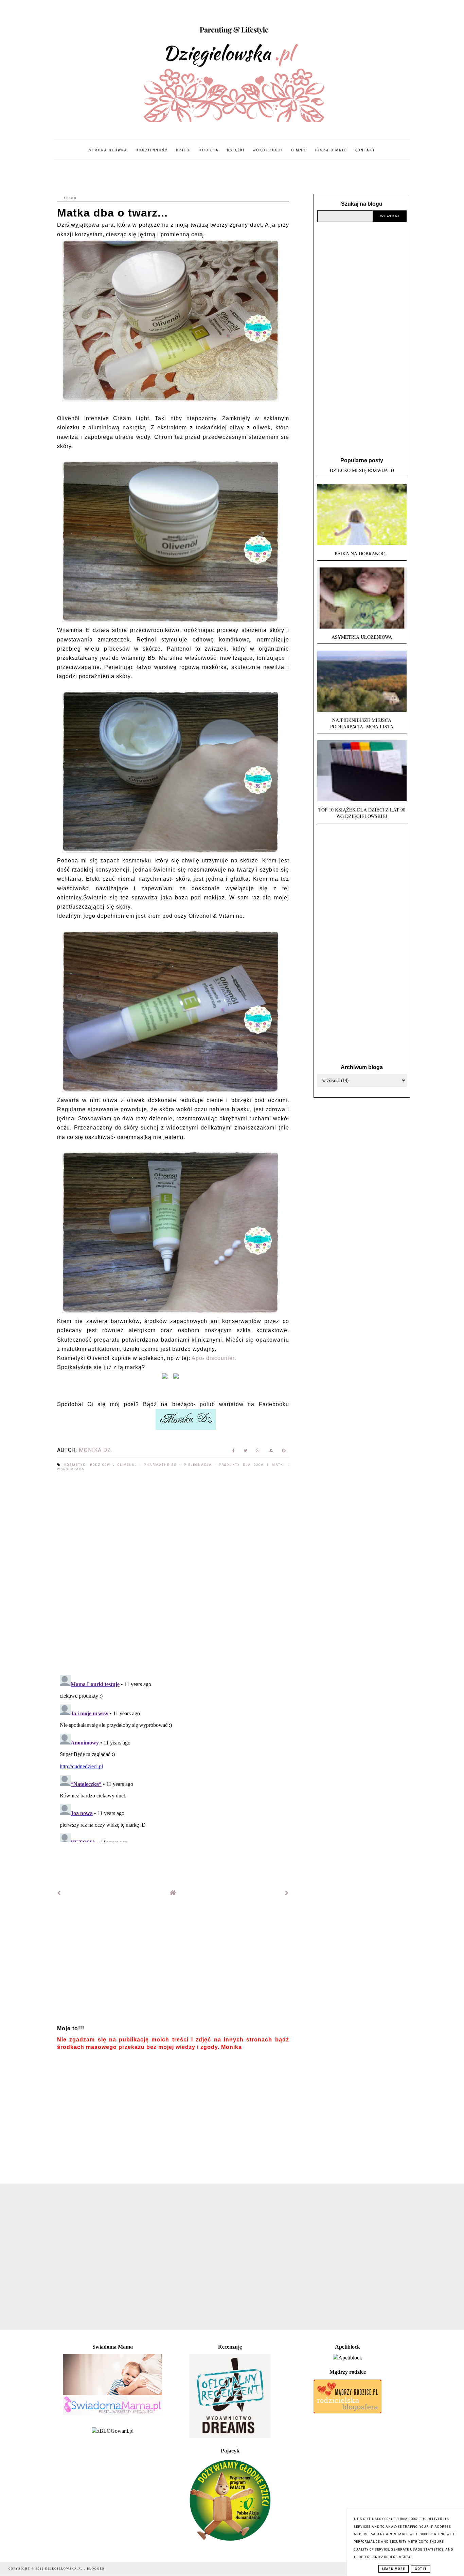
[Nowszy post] (59, 1893)
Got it (421, 2569)
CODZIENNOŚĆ (152, 150)
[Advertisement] (173, 1964)
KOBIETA (209, 150)
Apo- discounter (213, 1358)
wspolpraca (71, 1469)
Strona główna (108, 150)
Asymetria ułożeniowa (362, 637)
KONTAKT (365, 150)
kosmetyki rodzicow (89, 1465)
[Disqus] (173, 1574)
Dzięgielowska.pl (65, 2569)
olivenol (129, 1465)
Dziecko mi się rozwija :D (362, 470)
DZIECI (184, 150)
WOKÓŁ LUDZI (268, 150)
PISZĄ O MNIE (331, 150)
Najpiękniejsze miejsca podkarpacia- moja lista (362, 723)
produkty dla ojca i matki (253, 1465)
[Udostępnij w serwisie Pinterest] (284, 1452)
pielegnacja (199, 1465)
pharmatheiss (162, 1465)
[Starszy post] (287, 1893)
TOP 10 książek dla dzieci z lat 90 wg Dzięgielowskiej (362, 813)
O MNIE (299, 150)
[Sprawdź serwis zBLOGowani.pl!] (113, 2431)
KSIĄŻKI (236, 150)
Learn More (394, 2569)
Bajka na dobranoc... (362, 553)
